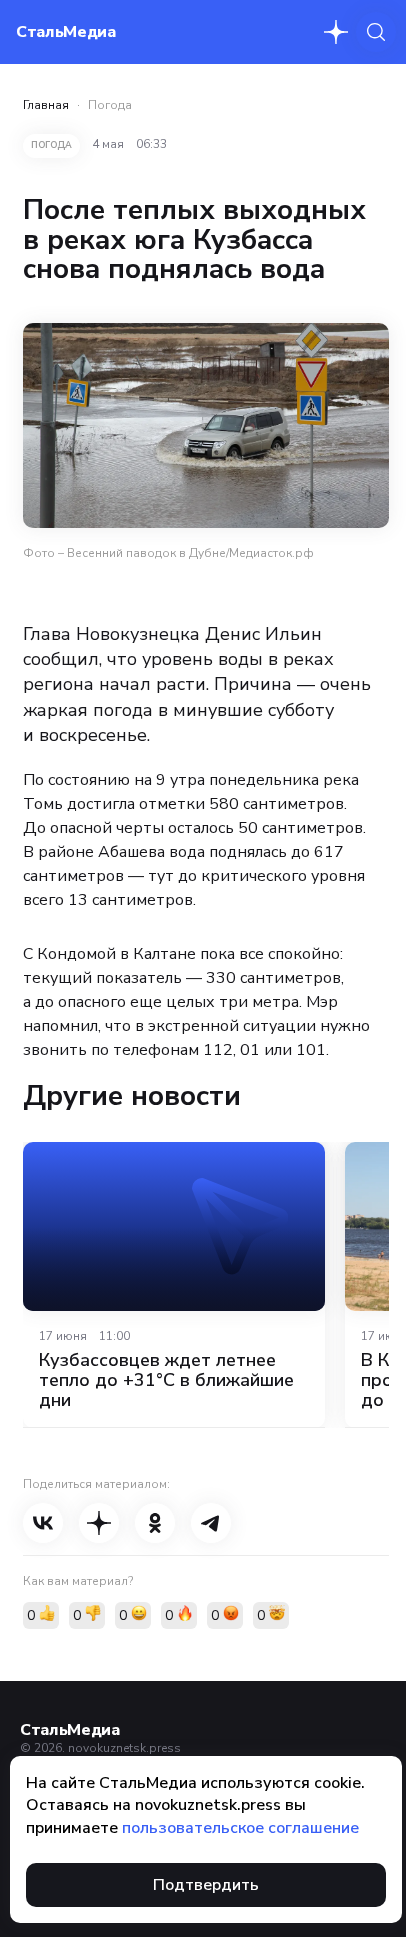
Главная (46, 105)
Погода (110, 105)
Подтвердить (206, 1885)
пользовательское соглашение (240, 1828)
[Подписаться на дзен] (336, 32)
